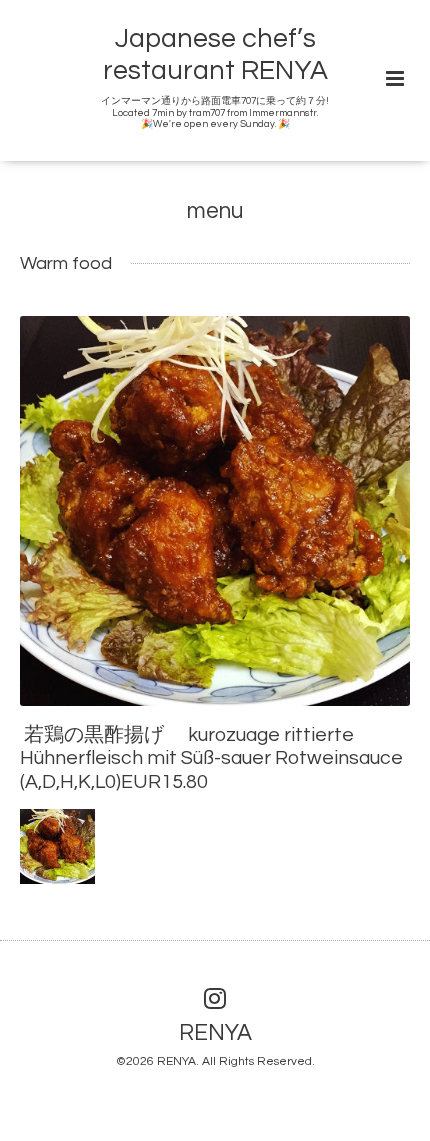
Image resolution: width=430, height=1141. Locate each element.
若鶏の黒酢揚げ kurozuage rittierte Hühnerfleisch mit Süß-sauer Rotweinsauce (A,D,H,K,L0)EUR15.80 (211, 758)
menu (215, 211)
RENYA (215, 1033)
